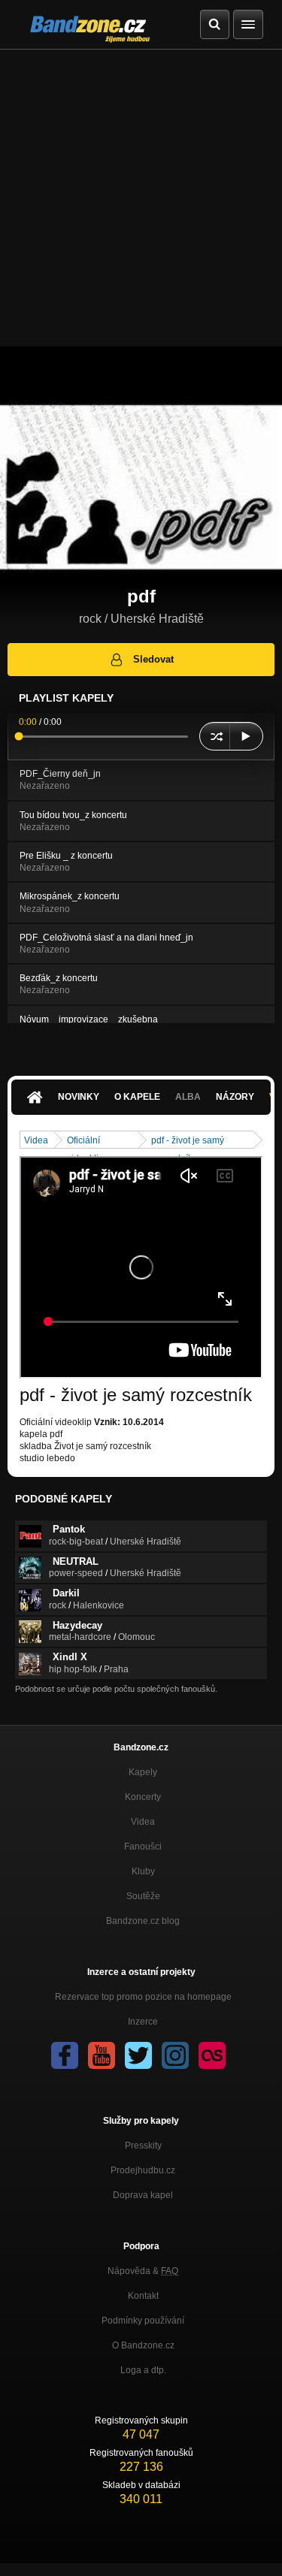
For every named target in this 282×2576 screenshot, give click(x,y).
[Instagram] (175, 2055)
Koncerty (143, 1797)
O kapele (137, 1097)
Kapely (143, 1772)
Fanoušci (143, 1847)
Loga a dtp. (143, 2370)
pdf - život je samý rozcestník (188, 1142)
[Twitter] (138, 2055)
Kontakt (143, 2296)
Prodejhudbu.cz (143, 2170)
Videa (36, 1140)
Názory (235, 1097)
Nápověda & (143, 2271)
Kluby (143, 1871)
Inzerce (143, 2022)
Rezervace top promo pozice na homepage (143, 1997)
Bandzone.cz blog (143, 1921)
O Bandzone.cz (143, 2345)
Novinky (79, 1097)
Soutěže (143, 1896)
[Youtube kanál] (102, 2055)
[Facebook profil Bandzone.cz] (65, 2055)
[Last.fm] (212, 2055)
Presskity (143, 2146)
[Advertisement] (141, 198)
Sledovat (153, 659)
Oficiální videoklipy (88, 1142)
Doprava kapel (143, 2195)
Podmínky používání (143, 2321)
